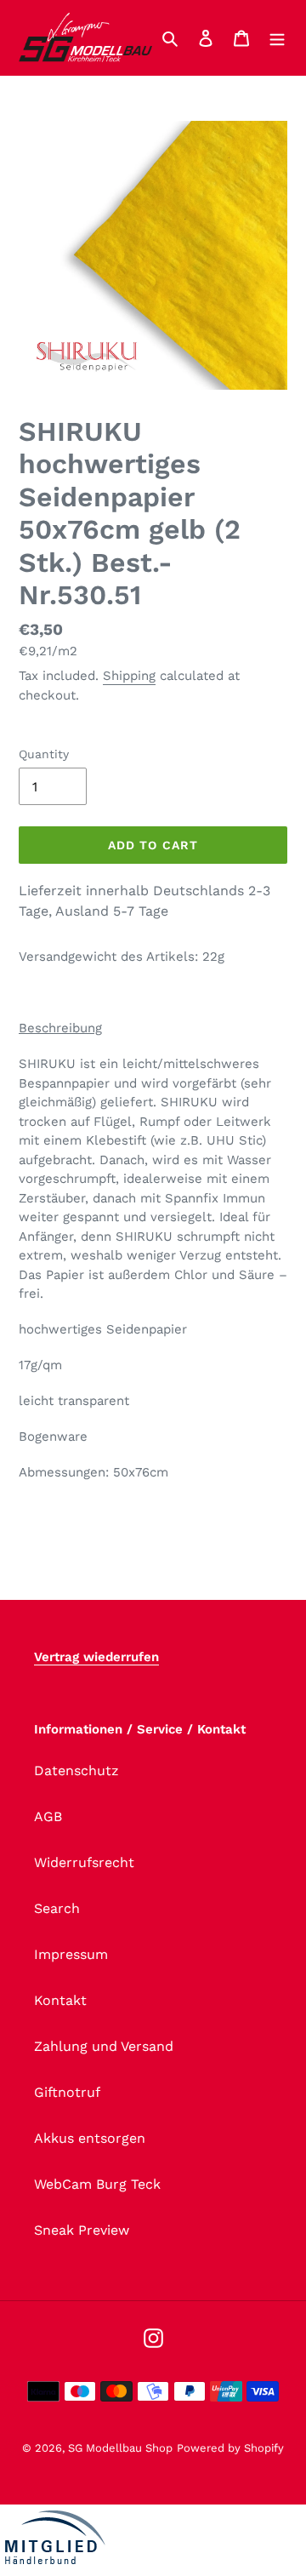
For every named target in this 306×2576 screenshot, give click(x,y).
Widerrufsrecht (84, 1862)
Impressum (71, 1954)
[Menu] (277, 37)
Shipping (129, 676)
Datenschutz (76, 1771)
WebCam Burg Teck (97, 2184)
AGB (48, 1816)
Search (57, 1908)
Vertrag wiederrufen (96, 1657)
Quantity (44, 754)
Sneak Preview (82, 2230)
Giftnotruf (67, 2092)
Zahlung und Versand (104, 2046)
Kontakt (60, 2000)
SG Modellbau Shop (120, 2448)
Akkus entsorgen (90, 2138)
